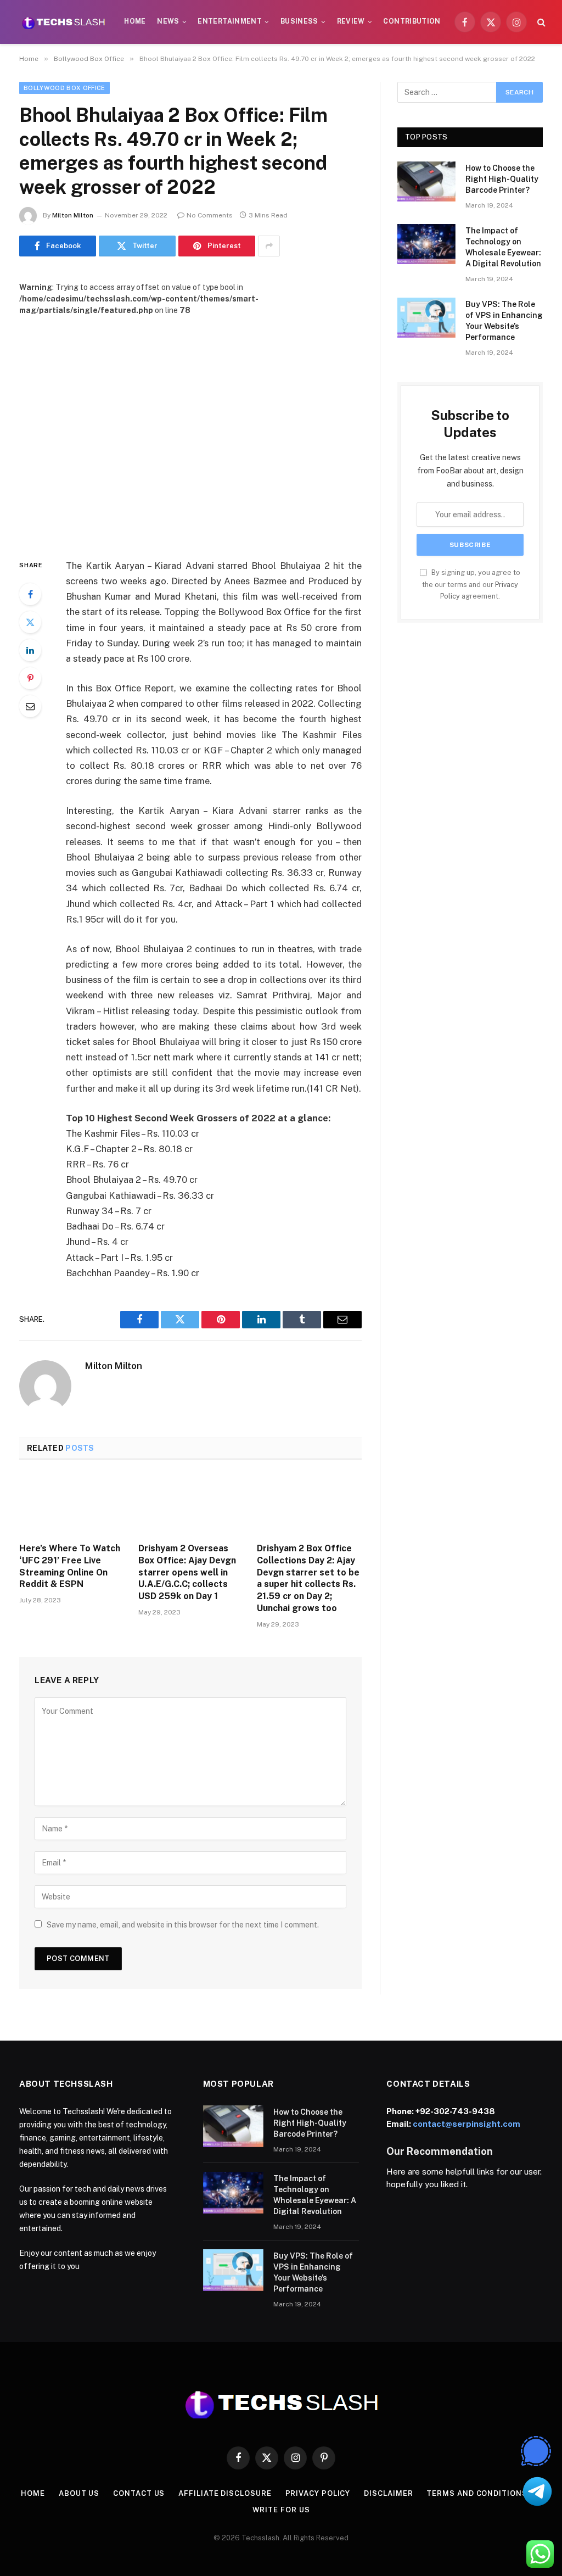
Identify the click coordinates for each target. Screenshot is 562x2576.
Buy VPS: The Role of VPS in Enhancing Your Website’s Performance (504, 321)
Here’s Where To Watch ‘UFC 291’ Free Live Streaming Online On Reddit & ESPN (70, 1566)
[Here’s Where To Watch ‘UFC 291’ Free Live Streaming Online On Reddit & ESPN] (72, 1504)
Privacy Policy (318, 2493)
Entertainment (230, 21)
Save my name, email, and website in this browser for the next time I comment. (183, 1925)
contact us (139, 2493)
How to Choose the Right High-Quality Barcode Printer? (502, 179)
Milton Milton (73, 215)
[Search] (540, 22)
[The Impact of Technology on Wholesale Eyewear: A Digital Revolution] (426, 244)
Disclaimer (388, 2493)
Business (299, 21)
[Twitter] (30, 622)
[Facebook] (30, 594)
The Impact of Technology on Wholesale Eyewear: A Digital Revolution (503, 247)
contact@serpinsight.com (467, 2124)
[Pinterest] (30, 678)
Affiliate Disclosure (225, 2493)
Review (351, 21)
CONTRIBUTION (412, 21)
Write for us (281, 2510)
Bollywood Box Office (64, 88)
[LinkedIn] (30, 650)
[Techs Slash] (63, 22)
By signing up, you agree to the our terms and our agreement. (471, 584)
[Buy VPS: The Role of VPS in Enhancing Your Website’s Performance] (426, 318)
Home (135, 21)
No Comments (210, 215)
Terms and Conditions (477, 2493)
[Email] (30, 706)
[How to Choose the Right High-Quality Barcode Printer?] (426, 181)
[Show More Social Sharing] (269, 246)
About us (79, 2493)
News (168, 21)
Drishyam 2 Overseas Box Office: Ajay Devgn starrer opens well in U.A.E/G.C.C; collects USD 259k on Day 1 (187, 1572)
